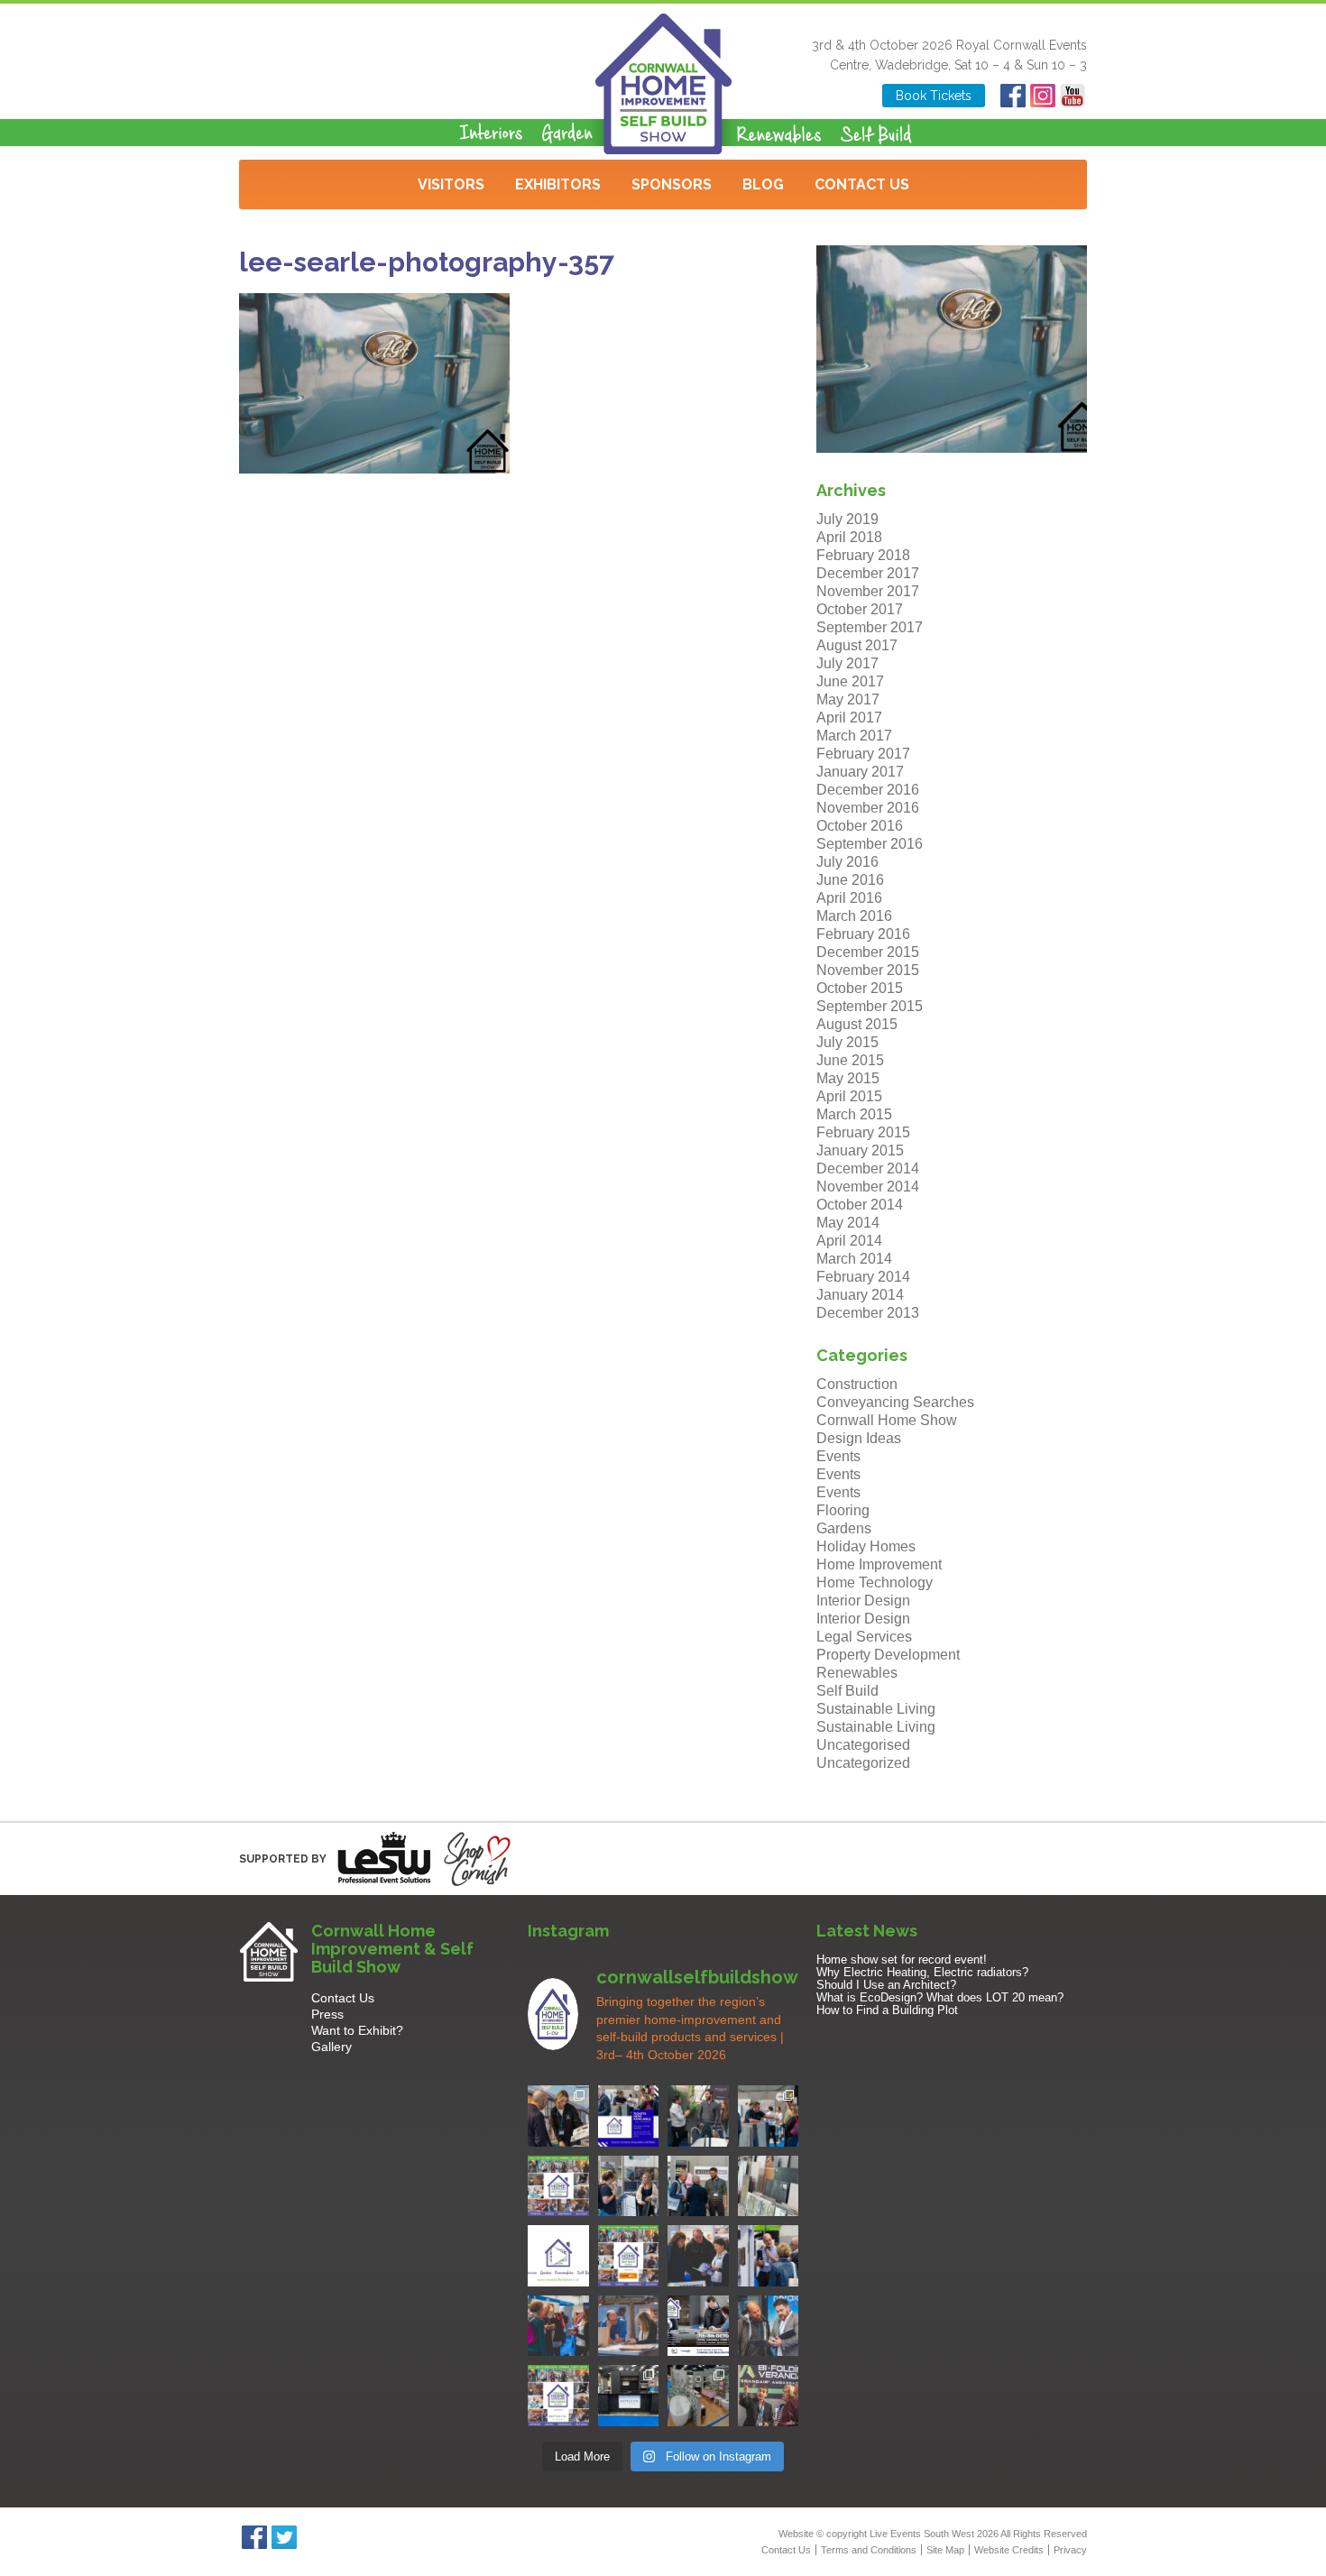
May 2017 (848, 699)
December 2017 (868, 573)
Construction (857, 1384)
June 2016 (850, 880)
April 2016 (849, 898)
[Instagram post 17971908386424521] (558, 2256)
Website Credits (1009, 2550)
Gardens (844, 1528)
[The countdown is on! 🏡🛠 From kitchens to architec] (558, 2186)
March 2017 (854, 736)
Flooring (843, 1510)
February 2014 (863, 1277)
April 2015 (849, 1096)
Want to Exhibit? (357, 2030)
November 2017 (868, 591)
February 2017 (863, 754)
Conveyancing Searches (895, 1402)
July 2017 (847, 663)
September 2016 (870, 844)
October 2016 (860, 826)
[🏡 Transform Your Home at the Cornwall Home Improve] (698, 2186)
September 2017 (870, 627)
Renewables (857, 1673)
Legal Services (864, 1637)
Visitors (451, 184)
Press (327, 2014)
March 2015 (854, 1114)
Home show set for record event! (902, 1960)
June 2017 (850, 681)
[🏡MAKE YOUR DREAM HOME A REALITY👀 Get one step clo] (769, 2256)
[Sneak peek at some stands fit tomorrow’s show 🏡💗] (629, 2396)
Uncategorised (863, 1745)
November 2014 (868, 1187)
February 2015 (863, 1132)
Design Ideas (859, 1438)
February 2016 (863, 934)
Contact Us (862, 184)
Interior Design (863, 1601)
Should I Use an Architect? (886, 1985)
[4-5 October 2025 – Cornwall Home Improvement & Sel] (629, 2116)
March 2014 (854, 1259)
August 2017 (857, 645)
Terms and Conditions (869, 2550)
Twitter (284, 2537)
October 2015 (860, 988)
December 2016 (868, 790)
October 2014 (860, 1205)
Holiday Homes (866, 1546)
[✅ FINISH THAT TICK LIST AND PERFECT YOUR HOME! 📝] (769, 2116)
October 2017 (860, 609)
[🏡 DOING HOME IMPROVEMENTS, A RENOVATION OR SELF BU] (558, 2396)
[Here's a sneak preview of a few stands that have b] (698, 2396)
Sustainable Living (876, 1709)
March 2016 (854, 916)
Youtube (1072, 96)
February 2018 (863, 555)
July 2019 (847, 519)
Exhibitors (558, 184)
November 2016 (868, 808)
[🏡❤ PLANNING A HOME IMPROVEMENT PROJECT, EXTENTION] (558, 2326)
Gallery (331, 2047)
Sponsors (672, 184)
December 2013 (868, 1313)
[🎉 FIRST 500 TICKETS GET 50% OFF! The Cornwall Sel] (558, 2116)
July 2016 (847, 862)
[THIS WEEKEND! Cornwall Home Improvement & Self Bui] (769, 2396)
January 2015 (860, 1150)
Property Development (888, 1655)
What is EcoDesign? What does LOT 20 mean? (940, 1997)
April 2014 (849, 1241)
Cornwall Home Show (887, 1420)
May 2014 (848, 1223)
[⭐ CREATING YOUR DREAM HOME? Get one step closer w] (629, 2326)
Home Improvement (879, 1564)
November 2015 (868, 970)
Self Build (847, 1691)
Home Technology (875, 1582)
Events (838, 1456)
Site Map (945, 2550)
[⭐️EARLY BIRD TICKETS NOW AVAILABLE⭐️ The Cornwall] (698, 2326)
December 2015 (868, 952)
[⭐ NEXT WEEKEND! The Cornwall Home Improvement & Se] (629, 2256)
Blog (763, 184)
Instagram (1042, 96)
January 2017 (860, 772)
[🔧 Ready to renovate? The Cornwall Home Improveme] (769, 2186)
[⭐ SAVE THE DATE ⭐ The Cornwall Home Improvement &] (769, 2326)
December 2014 (868, 1168)
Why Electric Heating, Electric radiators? (922, 1972)
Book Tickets (934, 96)
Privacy (1070, 2550)
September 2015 (870, 1006)
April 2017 (849, 718)
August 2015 (857, 1024)
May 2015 (848, 1078)
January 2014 (860, 1295)
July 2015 (847, 1042)
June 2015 (850, 1060)
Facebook (1013, 96)
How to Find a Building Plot (887, 2010)
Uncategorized (863, 1763)
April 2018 (849, 537)
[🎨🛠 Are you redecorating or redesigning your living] (698, 2116)
